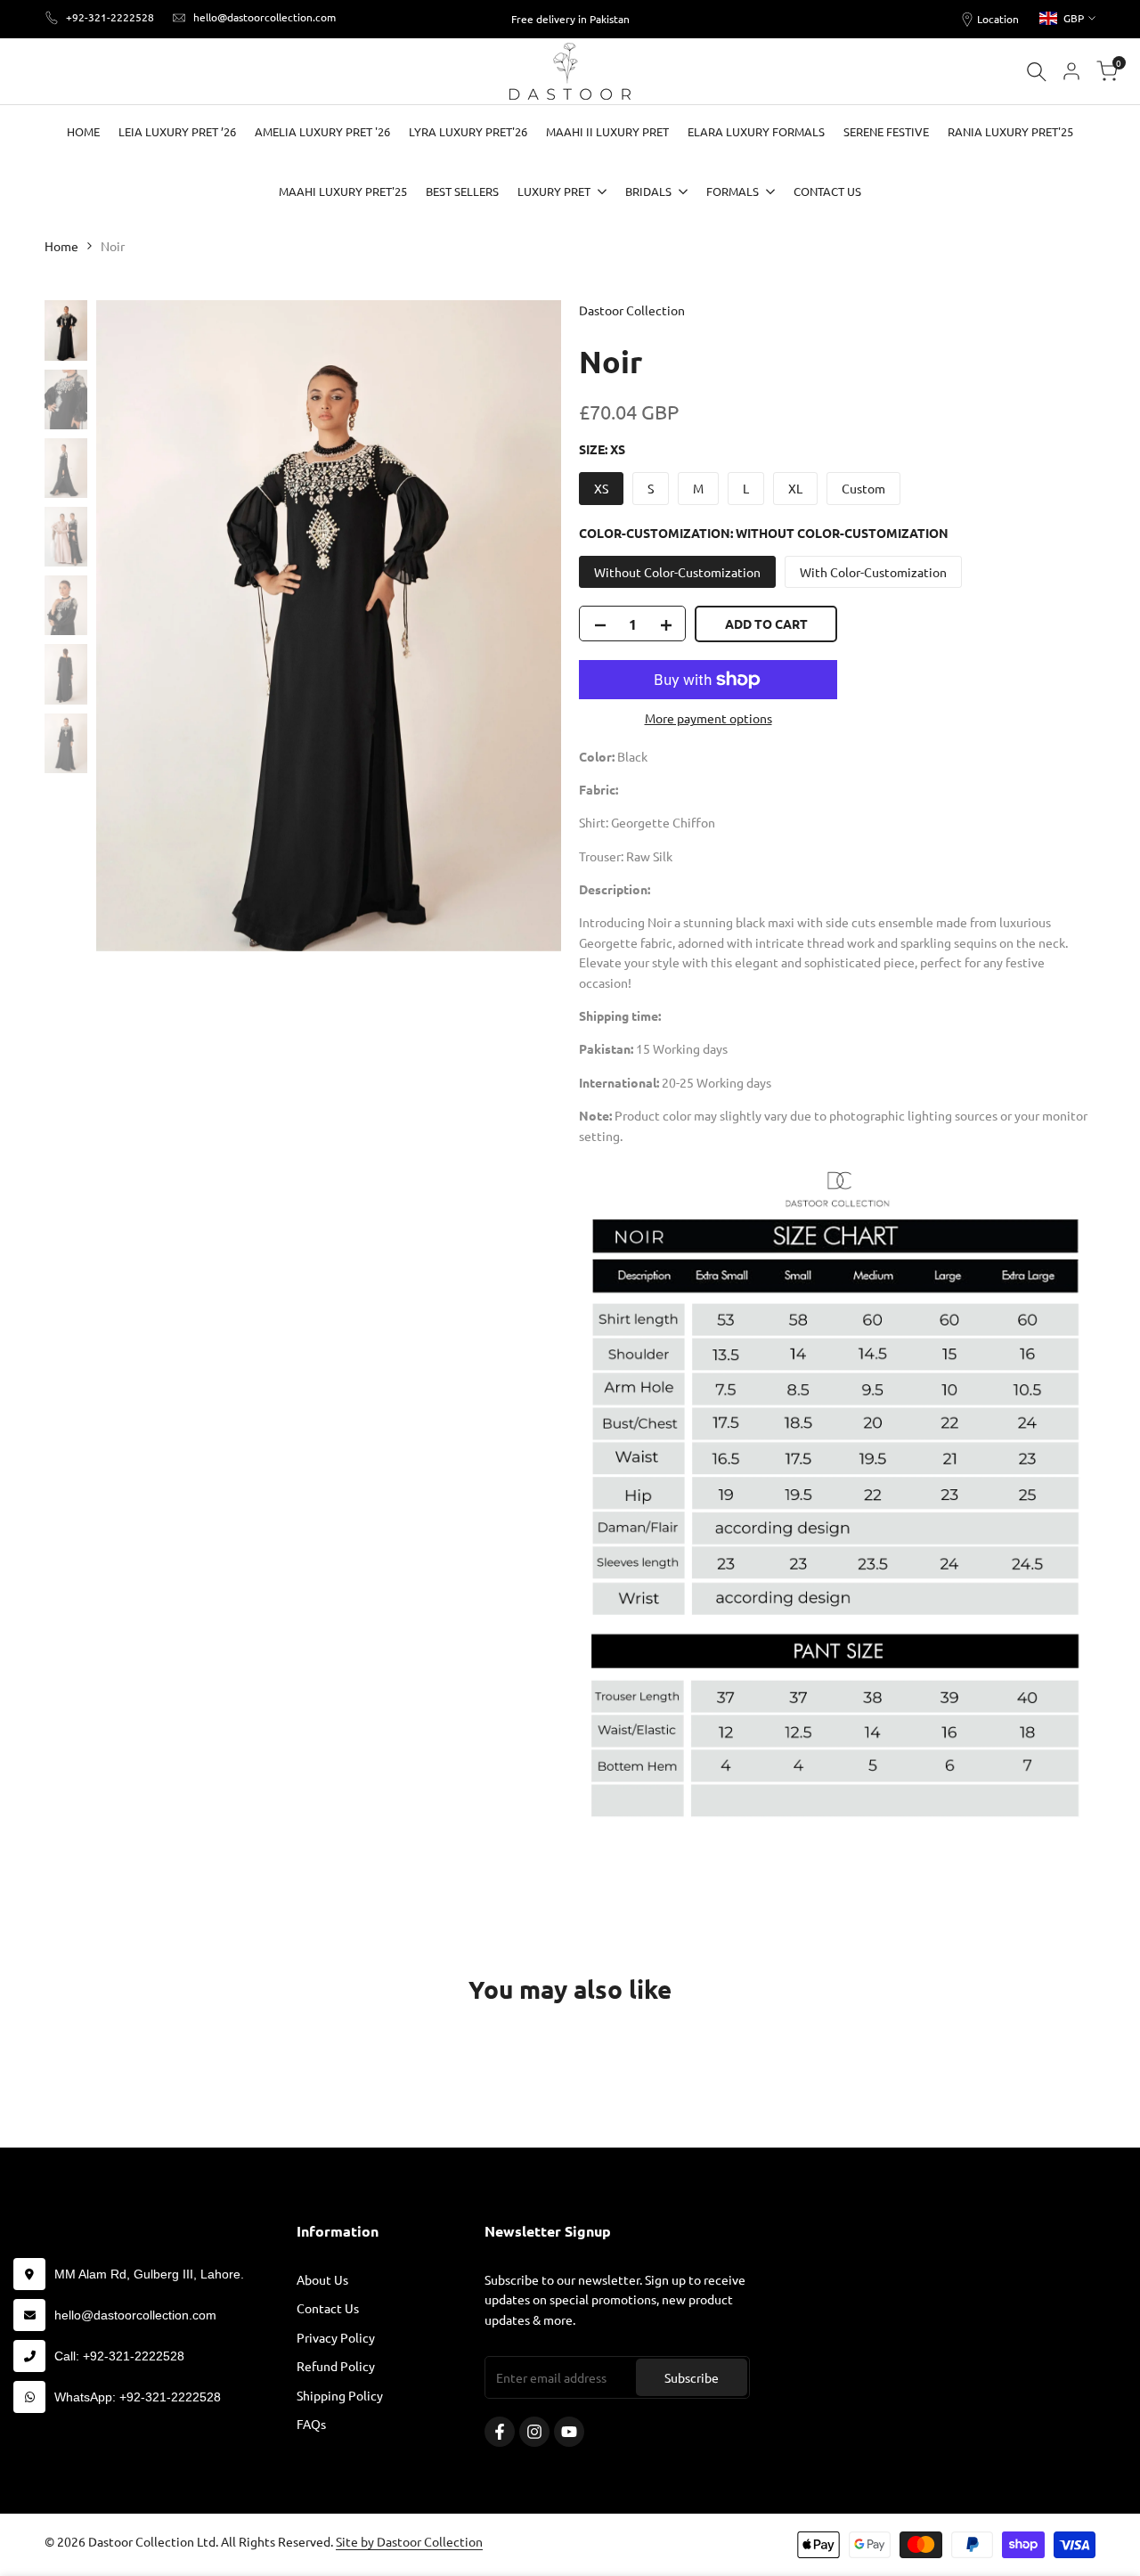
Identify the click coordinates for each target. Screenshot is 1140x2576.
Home (61, 246)
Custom (863, 488)
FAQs (311, 2424)
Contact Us (328, 2308)
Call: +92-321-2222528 (119, 2356)
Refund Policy (336, 2366)
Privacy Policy (336, 2337)
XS (601, 488)
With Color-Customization (873, 572)
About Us (322, 2279)
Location (998, 19)
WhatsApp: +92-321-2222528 (138, 2397)
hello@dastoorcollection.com (265, 17)
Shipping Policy (340, 2395)
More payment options (708, 718)
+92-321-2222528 (110, 17)
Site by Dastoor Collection (409, 2541)
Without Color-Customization (677, 572)
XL (795, 488)
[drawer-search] (1037, 72)
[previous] (132, 626)
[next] (525, 626)
